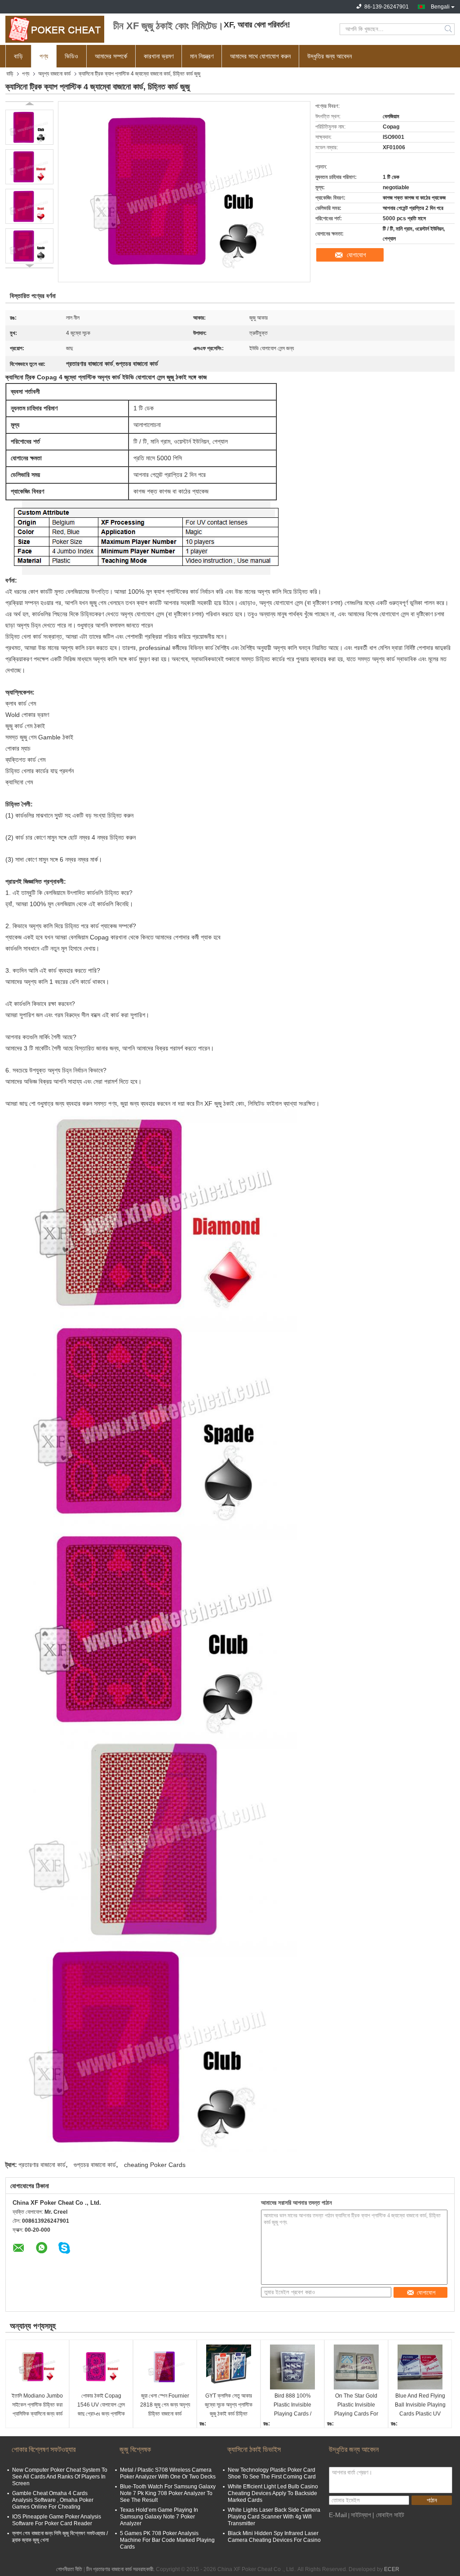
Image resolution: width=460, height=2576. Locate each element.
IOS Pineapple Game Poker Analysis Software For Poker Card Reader (57, 2520)
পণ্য (44, 56)
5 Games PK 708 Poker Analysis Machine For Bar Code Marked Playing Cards (167, 2540)
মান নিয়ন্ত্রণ (202, 56)
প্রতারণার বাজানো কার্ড (42, 2165)
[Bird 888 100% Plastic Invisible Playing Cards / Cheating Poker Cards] (292, 2367)
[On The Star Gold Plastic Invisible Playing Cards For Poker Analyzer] (356, 2367)
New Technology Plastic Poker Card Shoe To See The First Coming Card (272, 2473)
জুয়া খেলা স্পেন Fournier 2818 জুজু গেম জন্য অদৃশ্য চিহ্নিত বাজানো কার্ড (165, 2405)
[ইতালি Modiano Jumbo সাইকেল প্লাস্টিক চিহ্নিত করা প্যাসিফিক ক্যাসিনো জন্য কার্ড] (37, 2367)
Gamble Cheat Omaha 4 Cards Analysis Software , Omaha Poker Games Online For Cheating (53, 2500)
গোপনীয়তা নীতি (69, 2569)
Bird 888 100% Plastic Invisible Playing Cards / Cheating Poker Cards (293, 2405)
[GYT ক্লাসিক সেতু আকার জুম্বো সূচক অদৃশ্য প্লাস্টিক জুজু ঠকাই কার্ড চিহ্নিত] (229, 2367)
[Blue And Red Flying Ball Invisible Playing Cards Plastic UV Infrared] (420, 2367)
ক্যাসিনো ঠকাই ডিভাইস (254, 2449)
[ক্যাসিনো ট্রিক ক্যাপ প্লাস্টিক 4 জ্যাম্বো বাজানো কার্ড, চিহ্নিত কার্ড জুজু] (29, 127)
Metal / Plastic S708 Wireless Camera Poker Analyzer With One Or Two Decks (168, 2473)
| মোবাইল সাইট (388, 2515)
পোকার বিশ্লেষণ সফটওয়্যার (44, 2449)
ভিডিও (71, 56)
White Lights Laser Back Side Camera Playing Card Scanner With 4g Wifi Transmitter (274, 2517)
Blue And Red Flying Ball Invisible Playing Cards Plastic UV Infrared (420, 2405)
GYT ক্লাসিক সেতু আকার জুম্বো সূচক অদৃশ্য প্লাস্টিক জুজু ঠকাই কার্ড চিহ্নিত (229, 2405)
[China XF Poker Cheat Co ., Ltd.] (55, 29)
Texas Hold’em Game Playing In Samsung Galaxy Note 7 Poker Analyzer (159, 2517)
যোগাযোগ (356, 255)
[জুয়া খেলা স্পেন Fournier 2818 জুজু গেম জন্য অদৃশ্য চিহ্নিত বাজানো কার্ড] (165, 2367)
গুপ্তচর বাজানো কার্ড (95, 2165)
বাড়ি (18, 56)
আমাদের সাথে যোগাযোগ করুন (260, 56)
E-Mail (338, 2515)
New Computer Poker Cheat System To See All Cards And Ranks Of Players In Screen (60, 2477)
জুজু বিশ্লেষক (135, 2449)
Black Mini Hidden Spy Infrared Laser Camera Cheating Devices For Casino (274, 2537)
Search (449, 29)
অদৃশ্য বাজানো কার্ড (54, 74)
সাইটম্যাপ (361, 2515)
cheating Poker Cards (155, 2165)
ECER (392, 2569)
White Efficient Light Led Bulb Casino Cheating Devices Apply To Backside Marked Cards (273, 2493)
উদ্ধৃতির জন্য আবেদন (330, 56)
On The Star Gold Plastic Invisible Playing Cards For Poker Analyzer (356, 2405)
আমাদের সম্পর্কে (111, 56)
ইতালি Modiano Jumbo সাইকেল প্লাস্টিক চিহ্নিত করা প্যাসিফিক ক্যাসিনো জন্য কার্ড (37, 2405)
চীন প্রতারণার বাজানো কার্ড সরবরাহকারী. (121, 2569)
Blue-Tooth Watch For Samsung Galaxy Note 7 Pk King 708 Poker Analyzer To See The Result (168, 2493)
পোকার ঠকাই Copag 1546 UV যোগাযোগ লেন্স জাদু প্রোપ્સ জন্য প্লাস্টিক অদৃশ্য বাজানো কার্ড (101, 2405)
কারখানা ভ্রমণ (159, 56)
